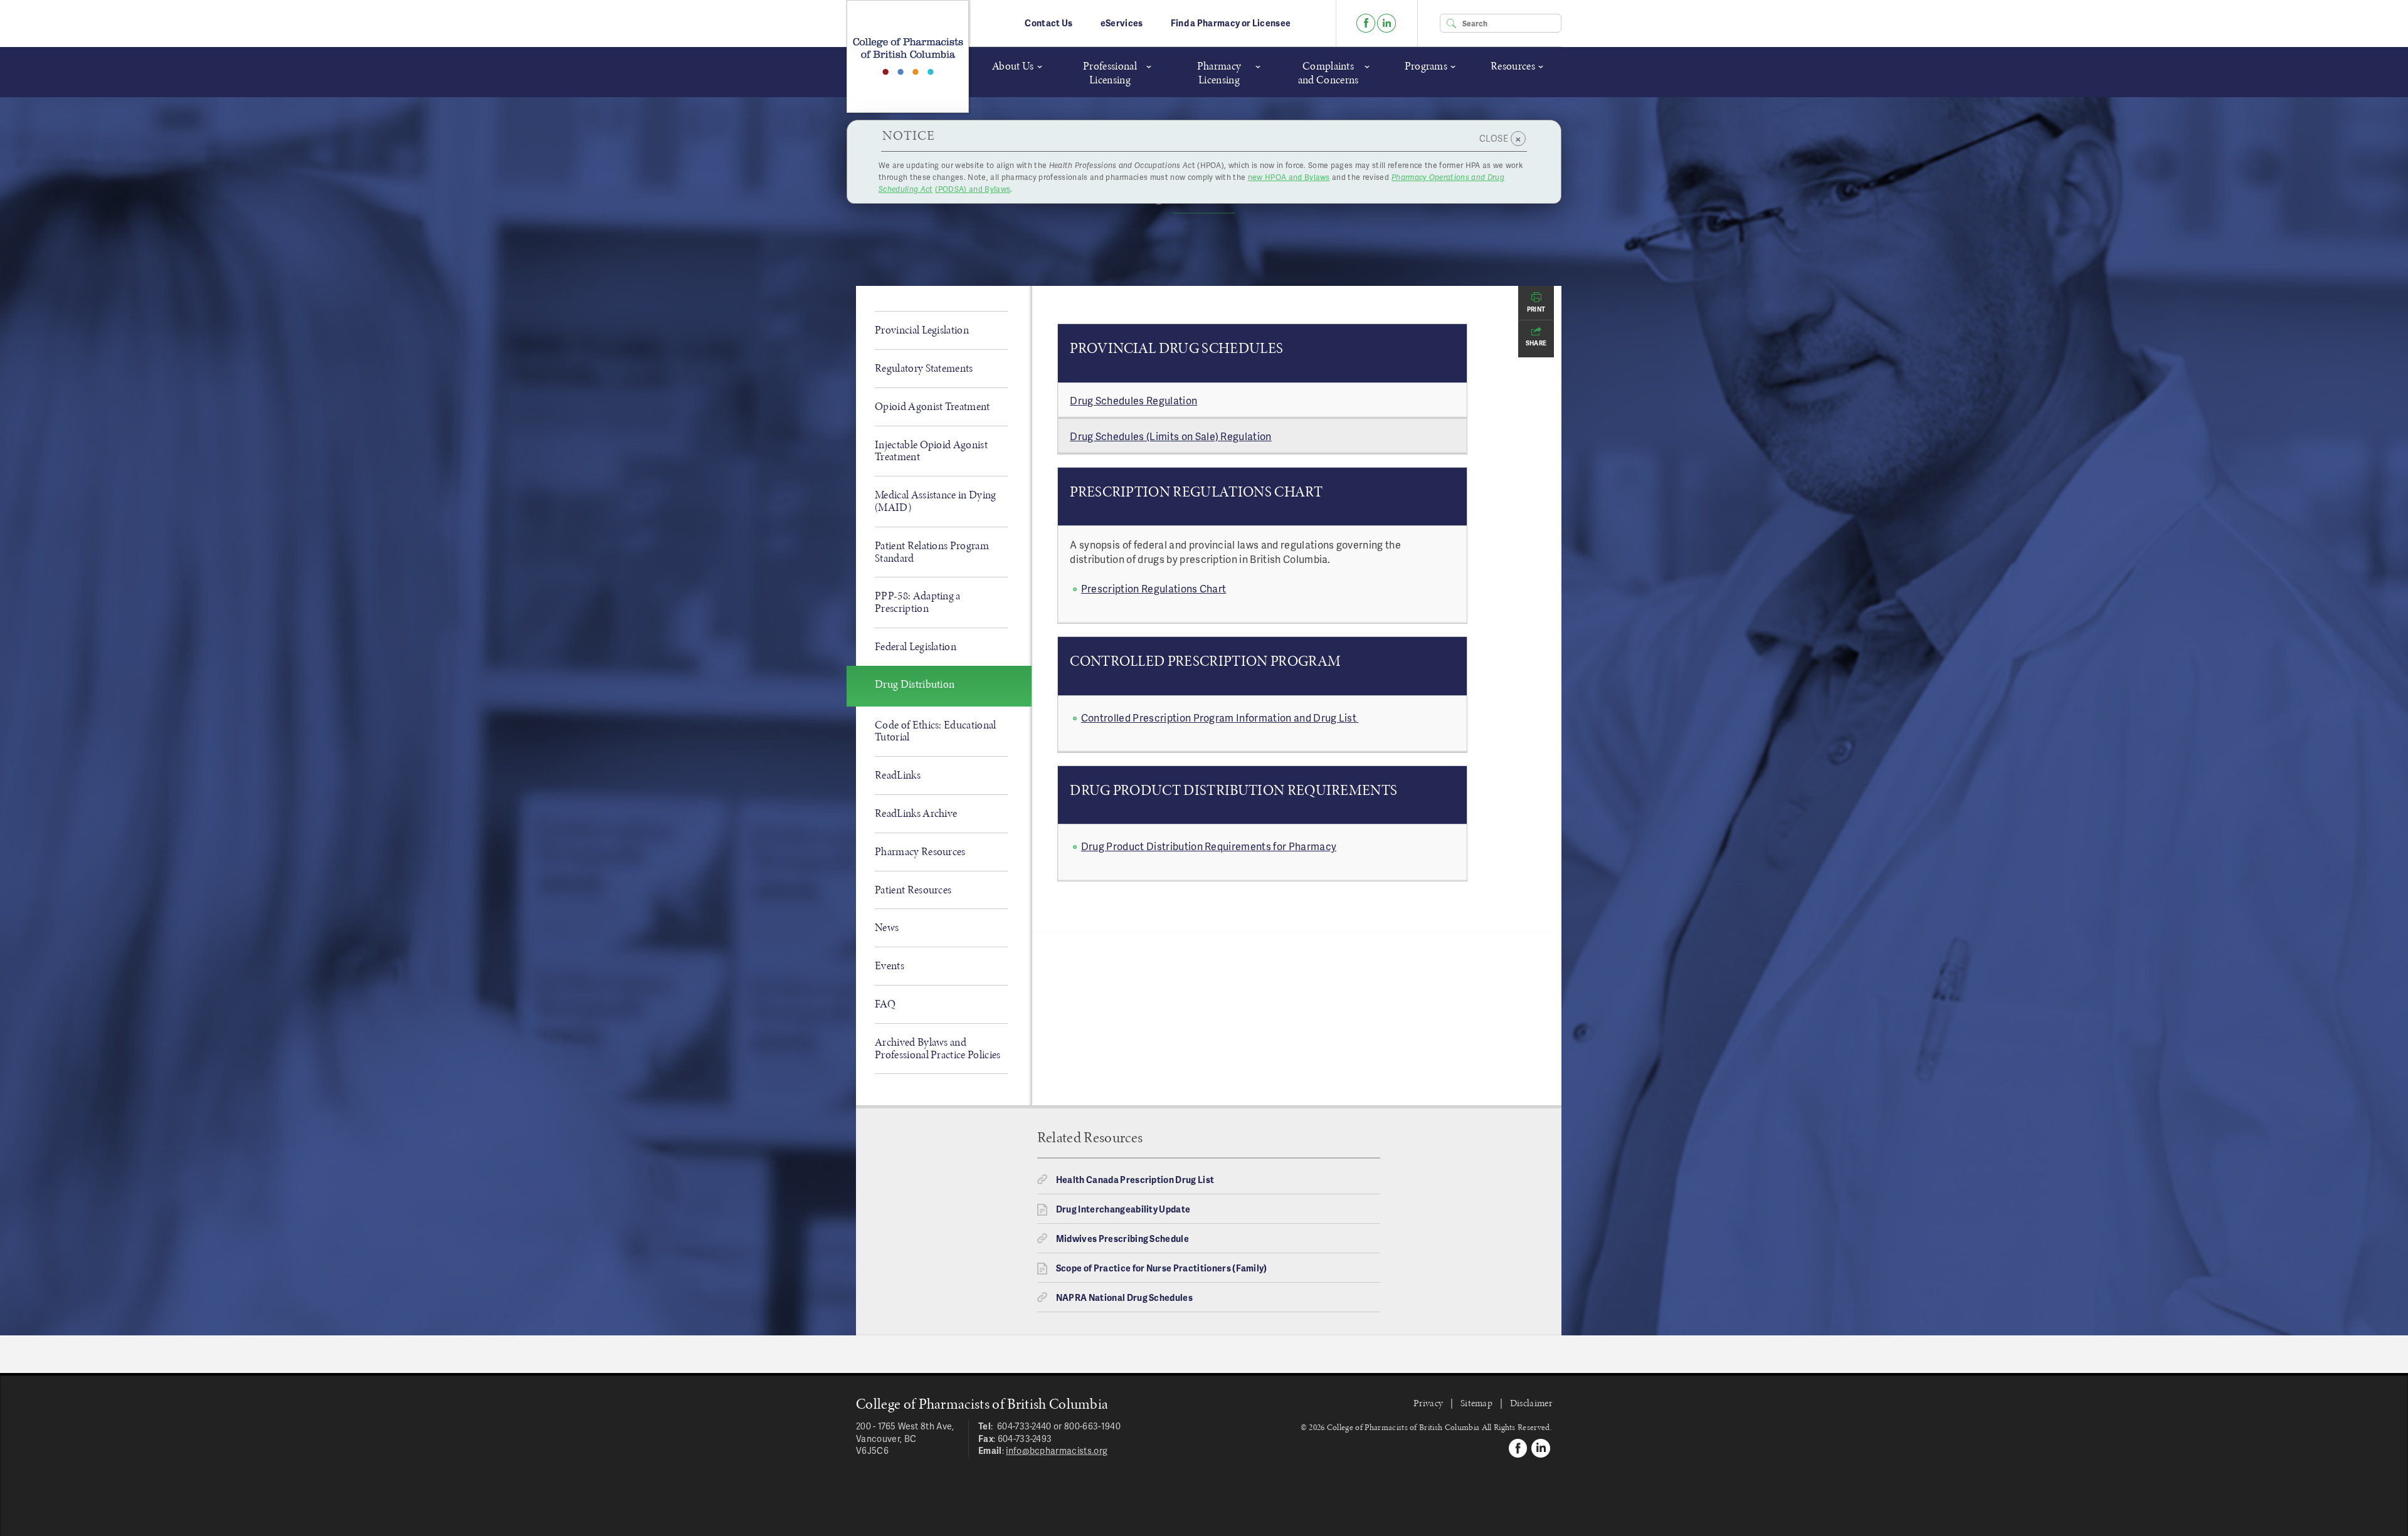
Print (1536, 309)
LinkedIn (1386, 23)
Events (890, 965)
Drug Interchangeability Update (1123, 1209)
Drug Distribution (915, 684)
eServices (1122, 23)
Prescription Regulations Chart (1154, 588)
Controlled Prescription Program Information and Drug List (1220, 718)
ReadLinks (898, 775)
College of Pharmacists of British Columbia (908, 56)
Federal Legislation (916, 646)
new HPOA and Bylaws (1289, 177)
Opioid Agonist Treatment (932, 406)
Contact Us (1048, 23)
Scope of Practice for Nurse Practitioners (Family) (1162, 1268)
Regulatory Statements (924, 368)
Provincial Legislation (922, 330)
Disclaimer (1531, 1403)
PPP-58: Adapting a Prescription (918, 602)
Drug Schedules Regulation (1133, 400)
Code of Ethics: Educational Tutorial (936, 731)
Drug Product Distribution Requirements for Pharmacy (1209, 846)
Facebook (1366, 23)
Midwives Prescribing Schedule (1122, 1239)
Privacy (1428, 1403)
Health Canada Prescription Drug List (1135, 1180)
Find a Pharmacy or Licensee (1231, 23)
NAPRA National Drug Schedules (1124, 1297)
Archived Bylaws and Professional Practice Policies (938, 1048)
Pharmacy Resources (920, 851)
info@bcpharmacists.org (1057, 1450)
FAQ (885, 1004)
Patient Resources (913, 890)
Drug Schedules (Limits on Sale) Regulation (1170, 436)
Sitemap (1476, 1403)
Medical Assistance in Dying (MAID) (936, 501)
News (887, 927)
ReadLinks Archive (916, 813)
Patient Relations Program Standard (932, 552)
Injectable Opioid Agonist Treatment (931, 451)
